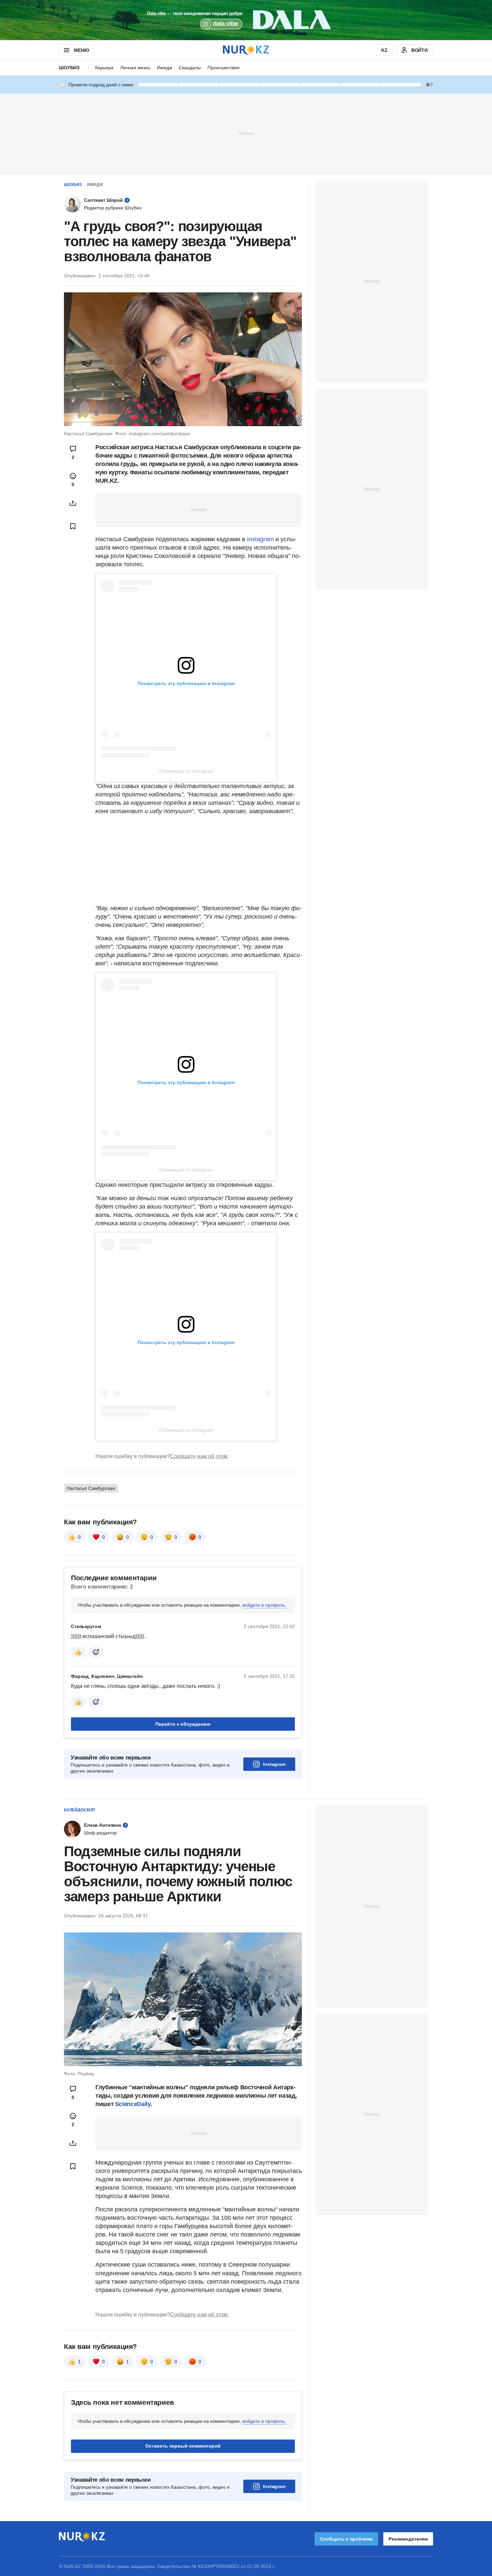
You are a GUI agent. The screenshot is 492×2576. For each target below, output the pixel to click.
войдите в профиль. (264, 1605)
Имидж (165, 68)
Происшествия (224, 68)
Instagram (260, 539)
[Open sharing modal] (73, 503)
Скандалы (190, 68)
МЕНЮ (81, 50)
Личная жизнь (135, 68)
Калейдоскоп (79, 1810)
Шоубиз (69, 68)
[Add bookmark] (73, 526)
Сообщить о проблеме (346, 2539)
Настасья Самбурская (91, 1488)
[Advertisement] (246, 133)
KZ (384, 50)
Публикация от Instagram (186, 771)
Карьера (104, 68)
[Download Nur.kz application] (246, 20)
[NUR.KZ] (246, 50)
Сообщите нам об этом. (199, 1456)
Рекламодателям (408, 2539)
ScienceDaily (133, 2104)
